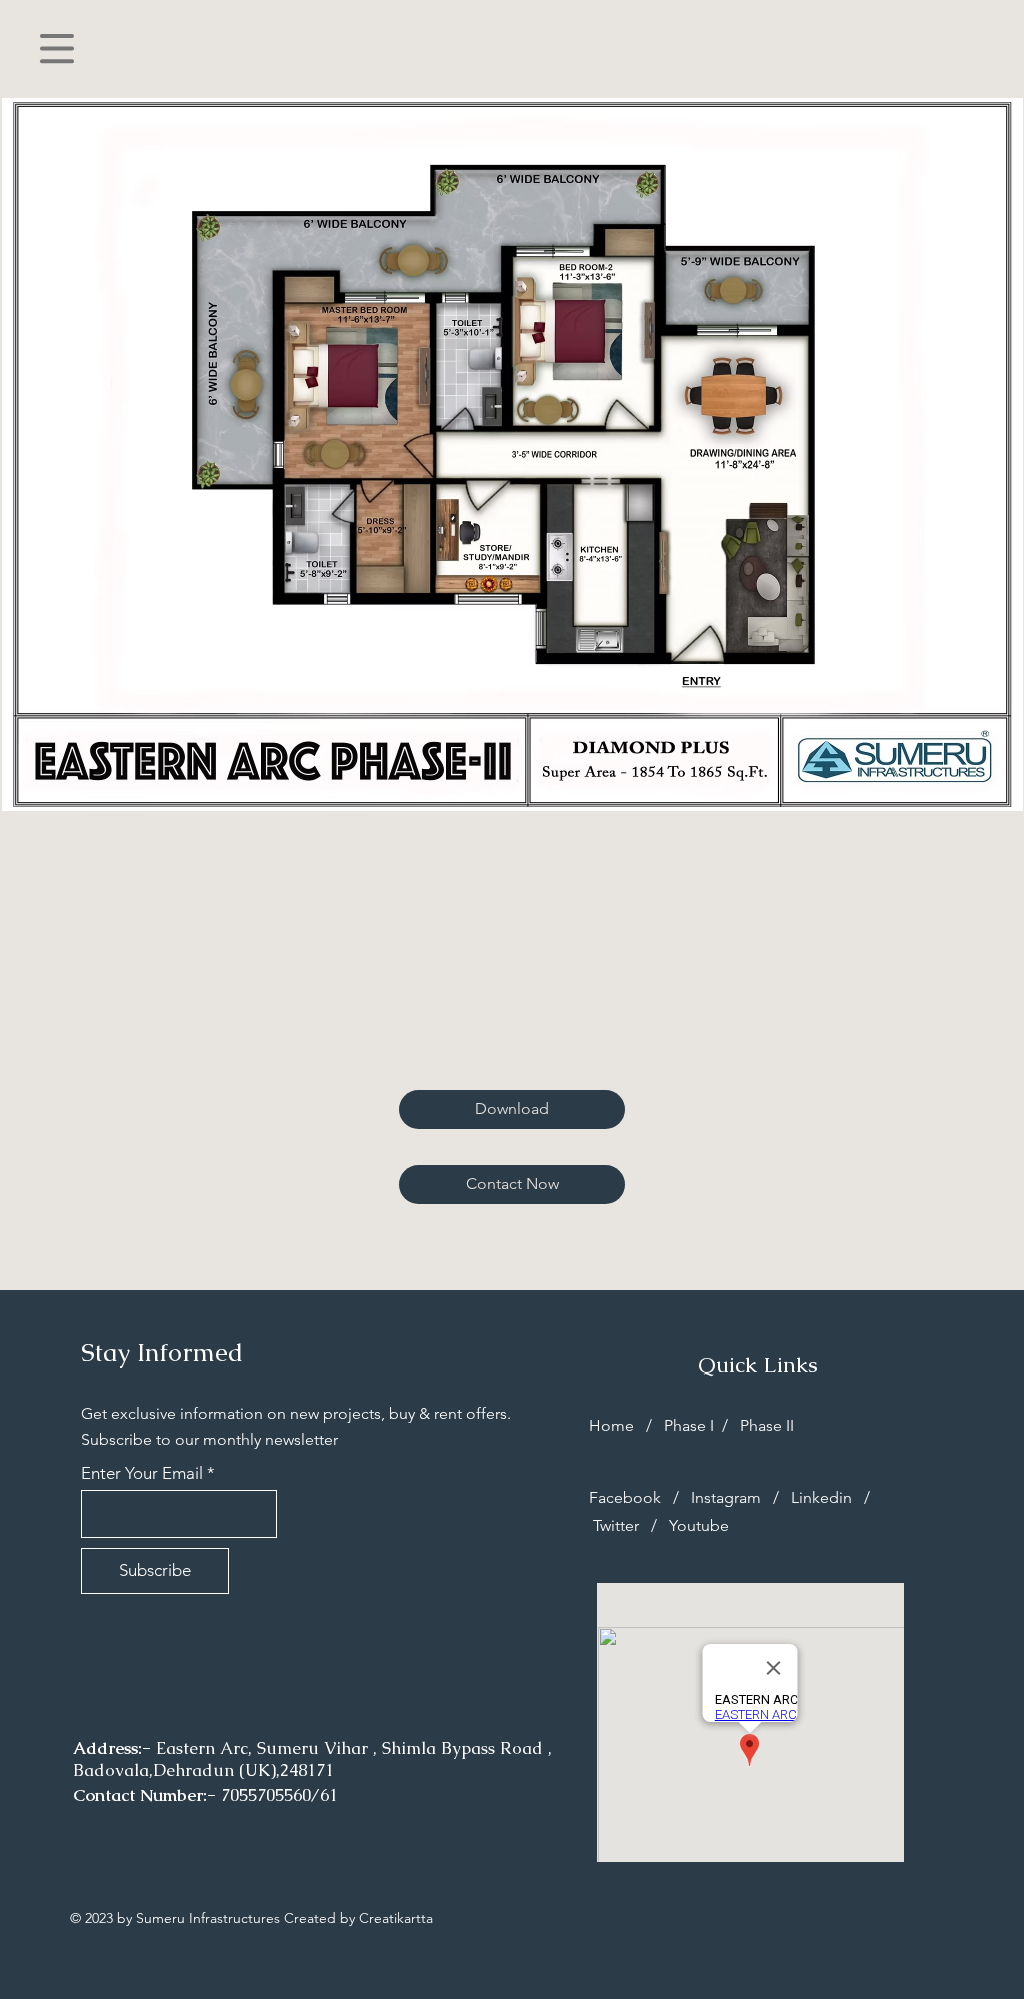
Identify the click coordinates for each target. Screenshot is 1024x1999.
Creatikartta (396, 1918)
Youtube (699, 1525)
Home (613, 1425)
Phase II (765, 1425)
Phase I (691, 1425)
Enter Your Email (142, 1473)
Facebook (627, 1497)
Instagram (726, 1497)
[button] (57, 48)
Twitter (618, 1525)
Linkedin (821, 1497)
